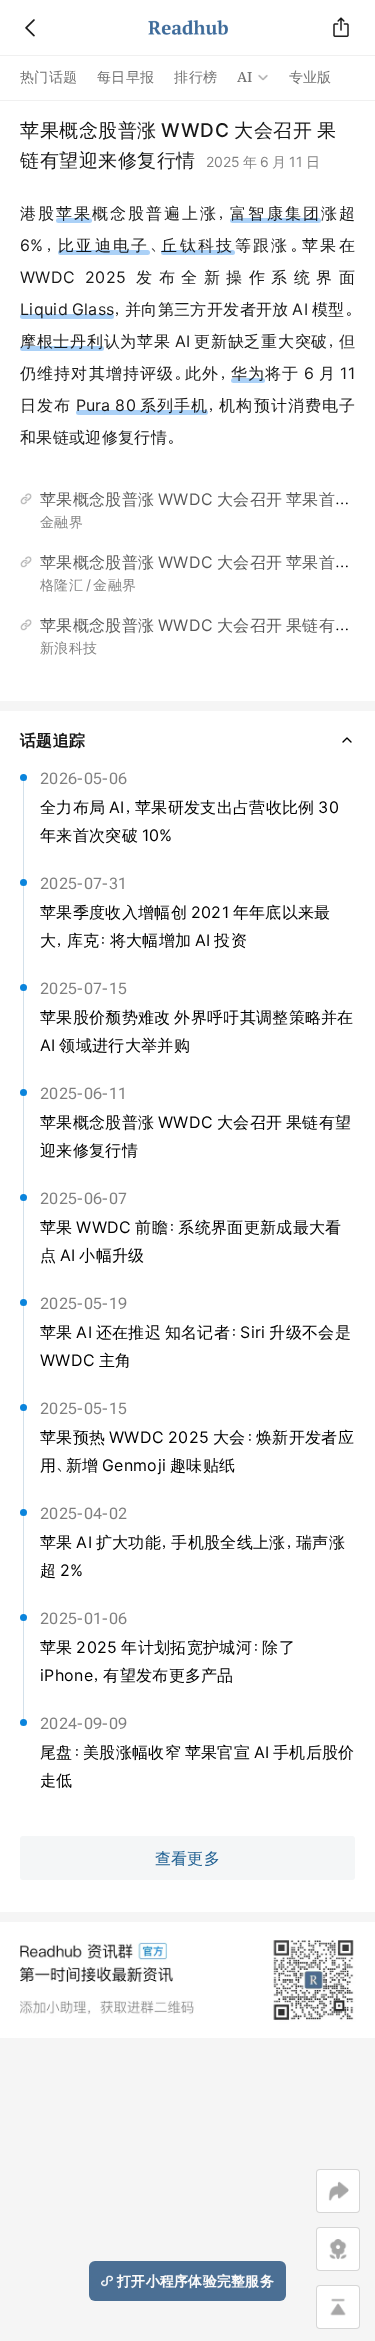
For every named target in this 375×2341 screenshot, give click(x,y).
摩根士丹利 (62, 341)
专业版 (310, 77)
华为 (248, 373)
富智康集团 (275, 213)
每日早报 (125, 77)
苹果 (74, 213)
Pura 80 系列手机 (142, 405)
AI (245, 77)
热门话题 (48, 77)
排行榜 (195, 77)
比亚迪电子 (104, 245)
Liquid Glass (67, 309)
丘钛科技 (197, 245)
